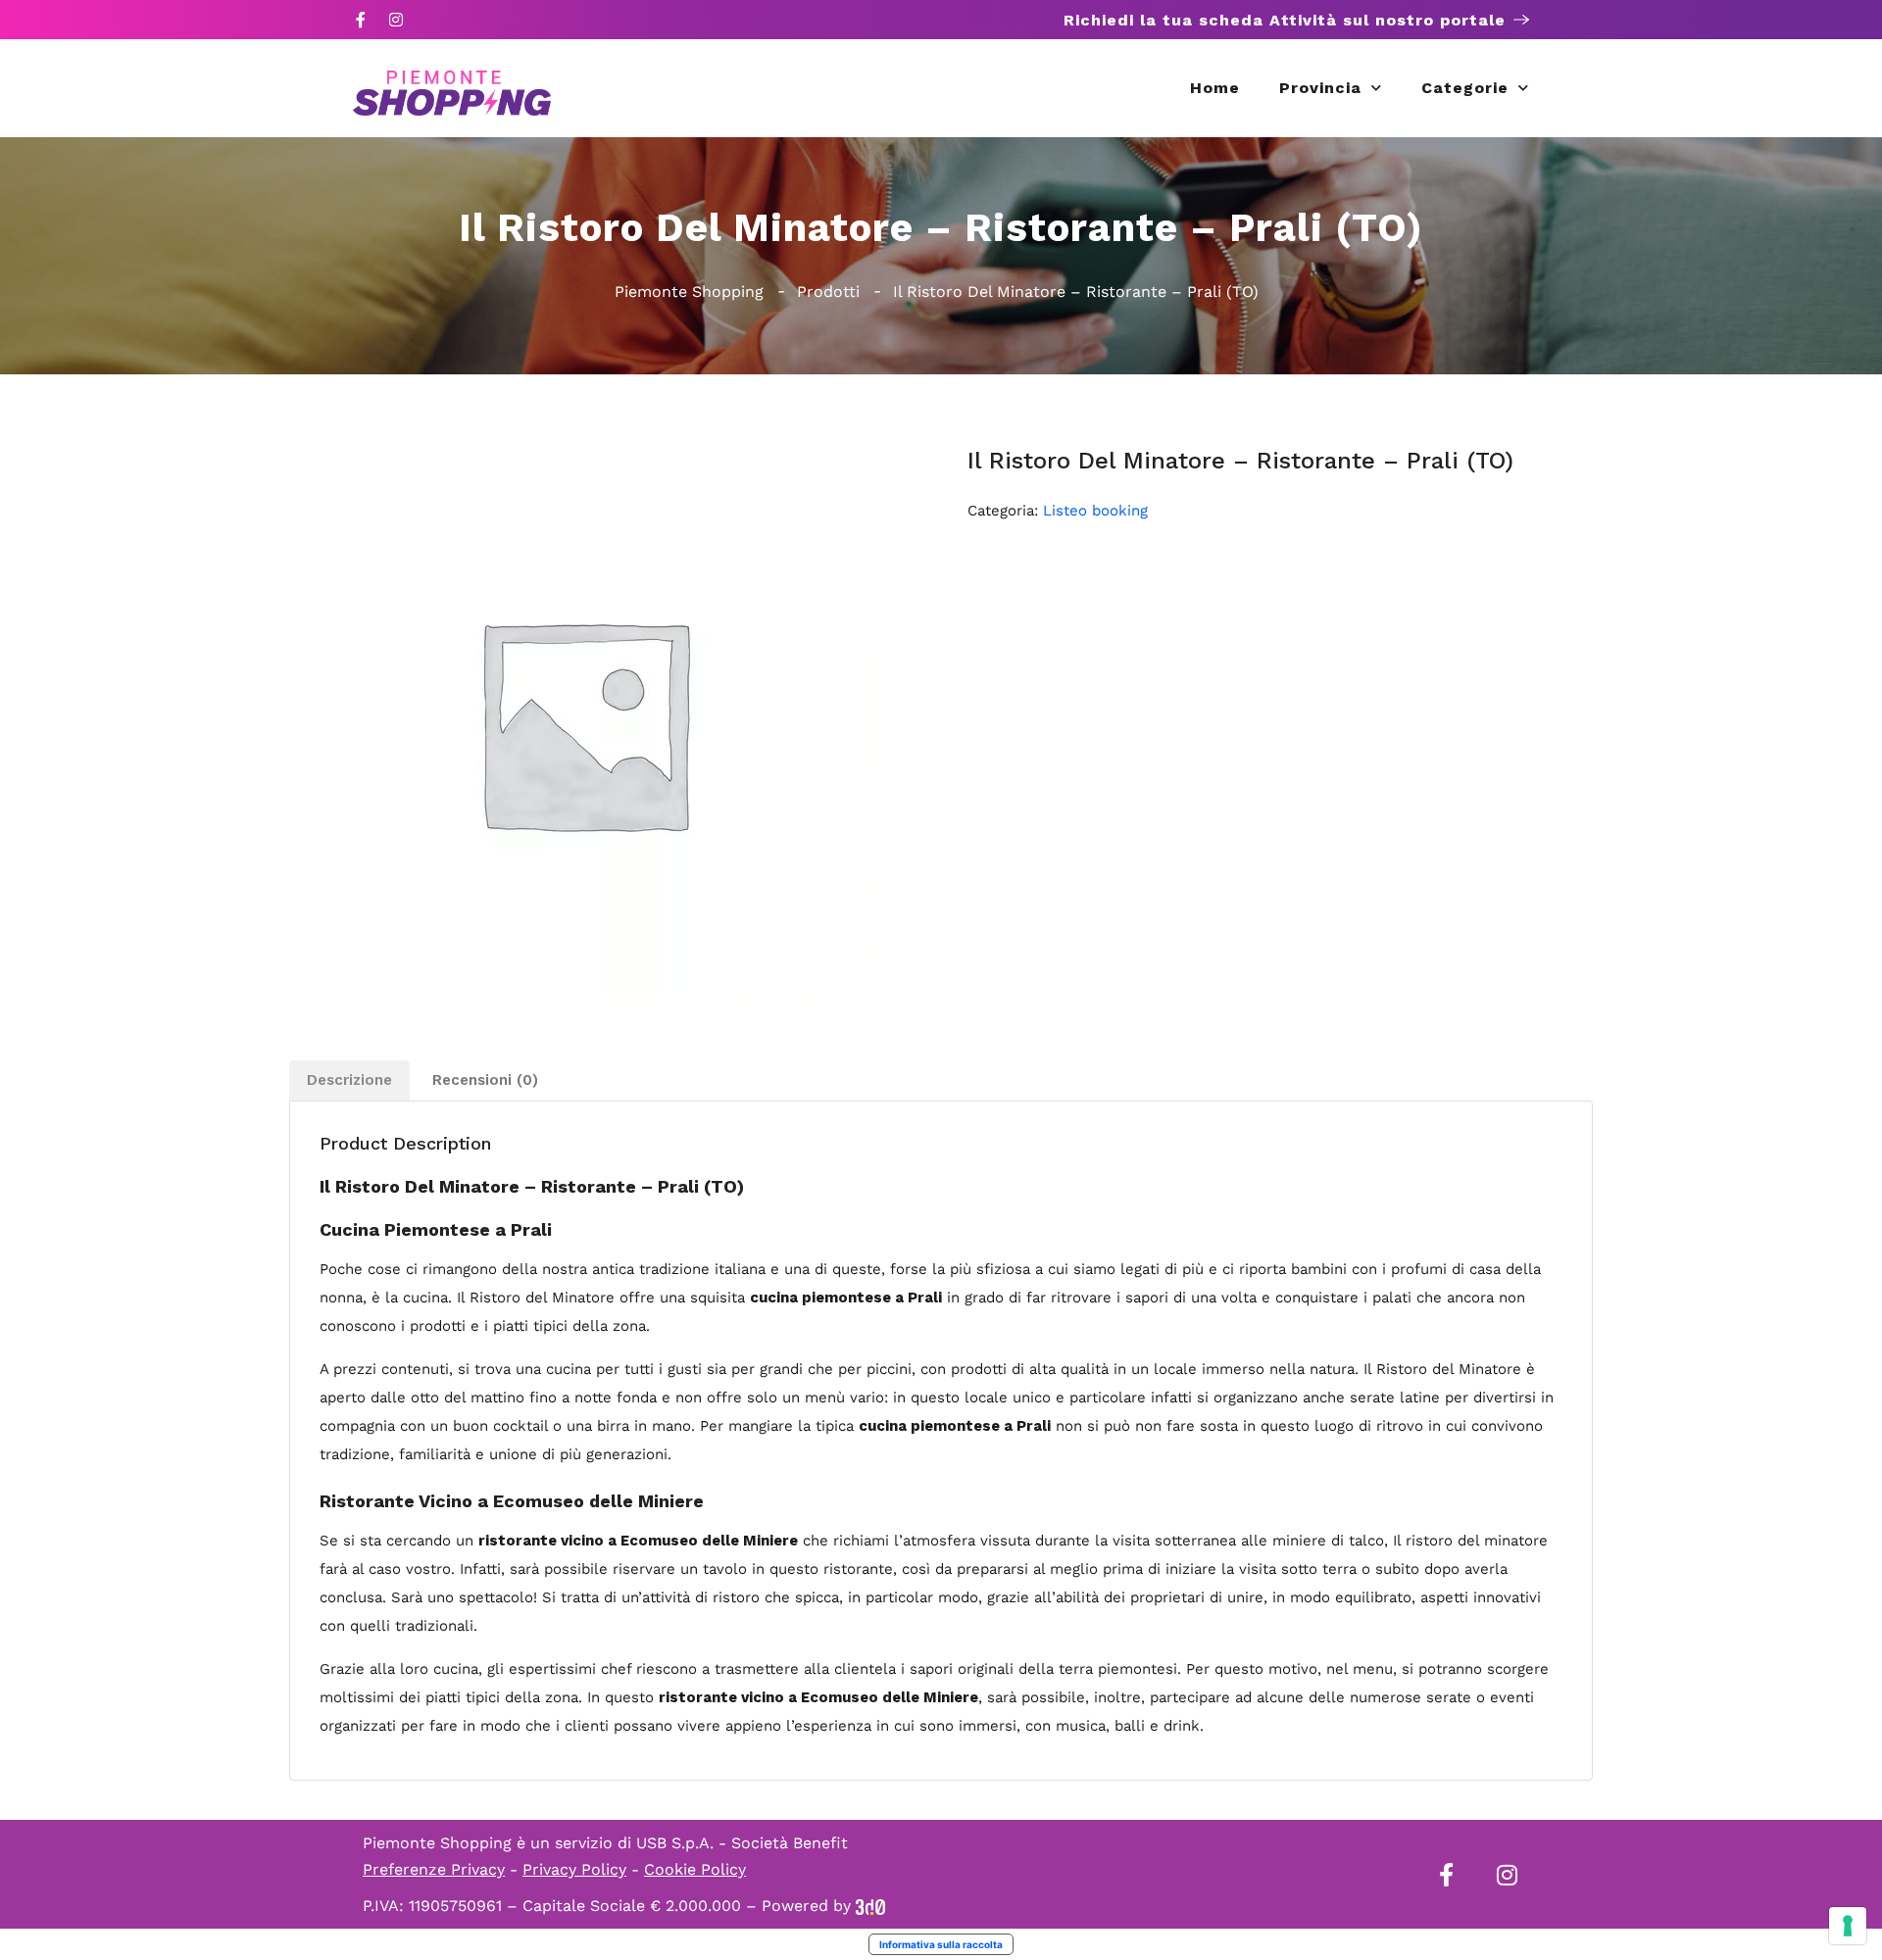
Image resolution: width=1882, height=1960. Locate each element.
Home (1215, 88)
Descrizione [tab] (349, 1080)
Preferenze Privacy (434, 1869)
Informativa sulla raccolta (941, 1944)
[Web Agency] (870, 1906)
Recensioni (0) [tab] (485, 1080)
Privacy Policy (574, 1869)
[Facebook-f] (361, 20)
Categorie (1465, 88)
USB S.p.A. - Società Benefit (742, 1843)
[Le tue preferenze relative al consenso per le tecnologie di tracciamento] (1848, 1926)
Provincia (1320, 88)
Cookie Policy (695, 1869)
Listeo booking (1095, 511)
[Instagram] (396, 20)
